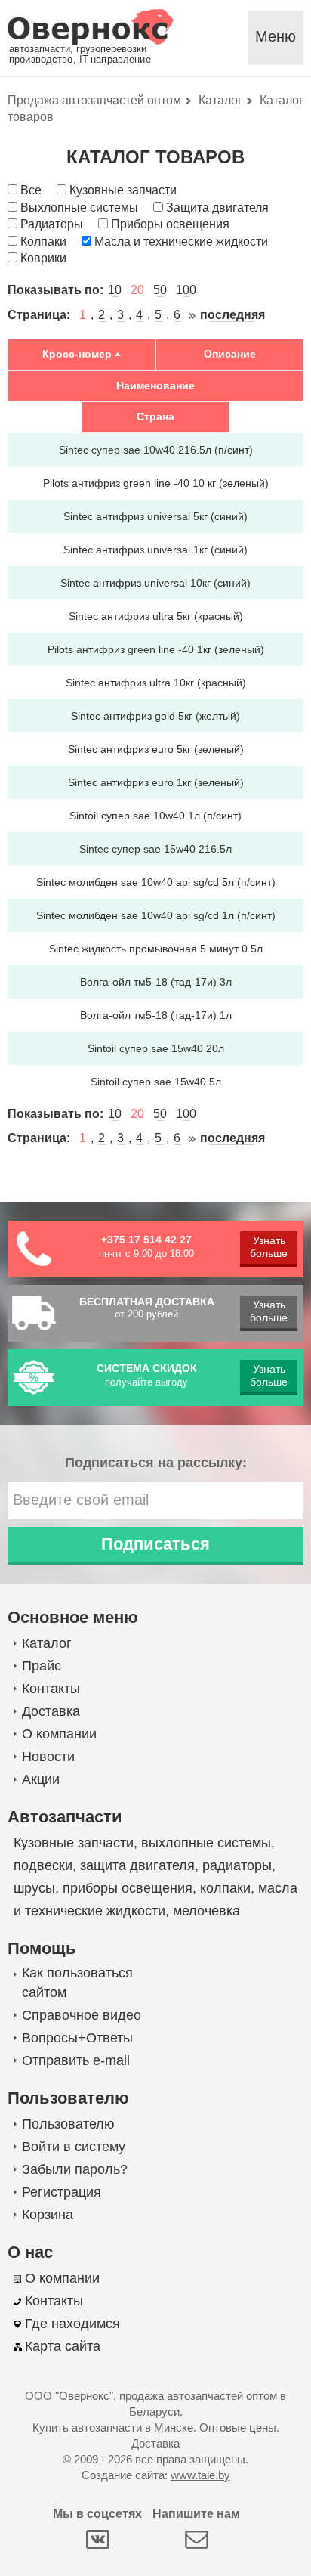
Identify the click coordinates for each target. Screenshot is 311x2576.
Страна (155, 416)
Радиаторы (52, 224)
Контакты (51, 1689)
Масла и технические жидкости (181, 241)
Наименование (155, 385)
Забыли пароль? (75, 2169)
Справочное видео (82, 2015)
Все (31, 190)
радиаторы (237, 1865)
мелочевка (206, 1911)
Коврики (43, 258)
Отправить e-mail (76, 2060)
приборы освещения (128, 1888)
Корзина (48, 2215)
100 (186, 290)
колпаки (225, 1888)
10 (115, 290)
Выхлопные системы (79, 207)
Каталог (47, 1643)
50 (160, 290)
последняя (232, 315)
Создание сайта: (156, 2475)
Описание (230, 354)
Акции (41, 1779)
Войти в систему (74, 2147)
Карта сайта (63, 2346)
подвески (43, 1865)
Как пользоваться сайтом (77, 1983)
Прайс (42, 1666)
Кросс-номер (77, 354)
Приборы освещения (170, 224)
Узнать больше (269, 1247)
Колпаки (43, 241)
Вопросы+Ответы (77, 2038)
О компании (59, 1734)
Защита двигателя (217, 207)
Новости (48, 1757)
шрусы (34, 1888)
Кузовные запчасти (123, 190)
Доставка (51, 1711)
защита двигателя (137, 1865)
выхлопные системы (206, 1843)
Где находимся (72, 2324)
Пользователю (68, 2124)
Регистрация (62, 2192)
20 (137, 290)
